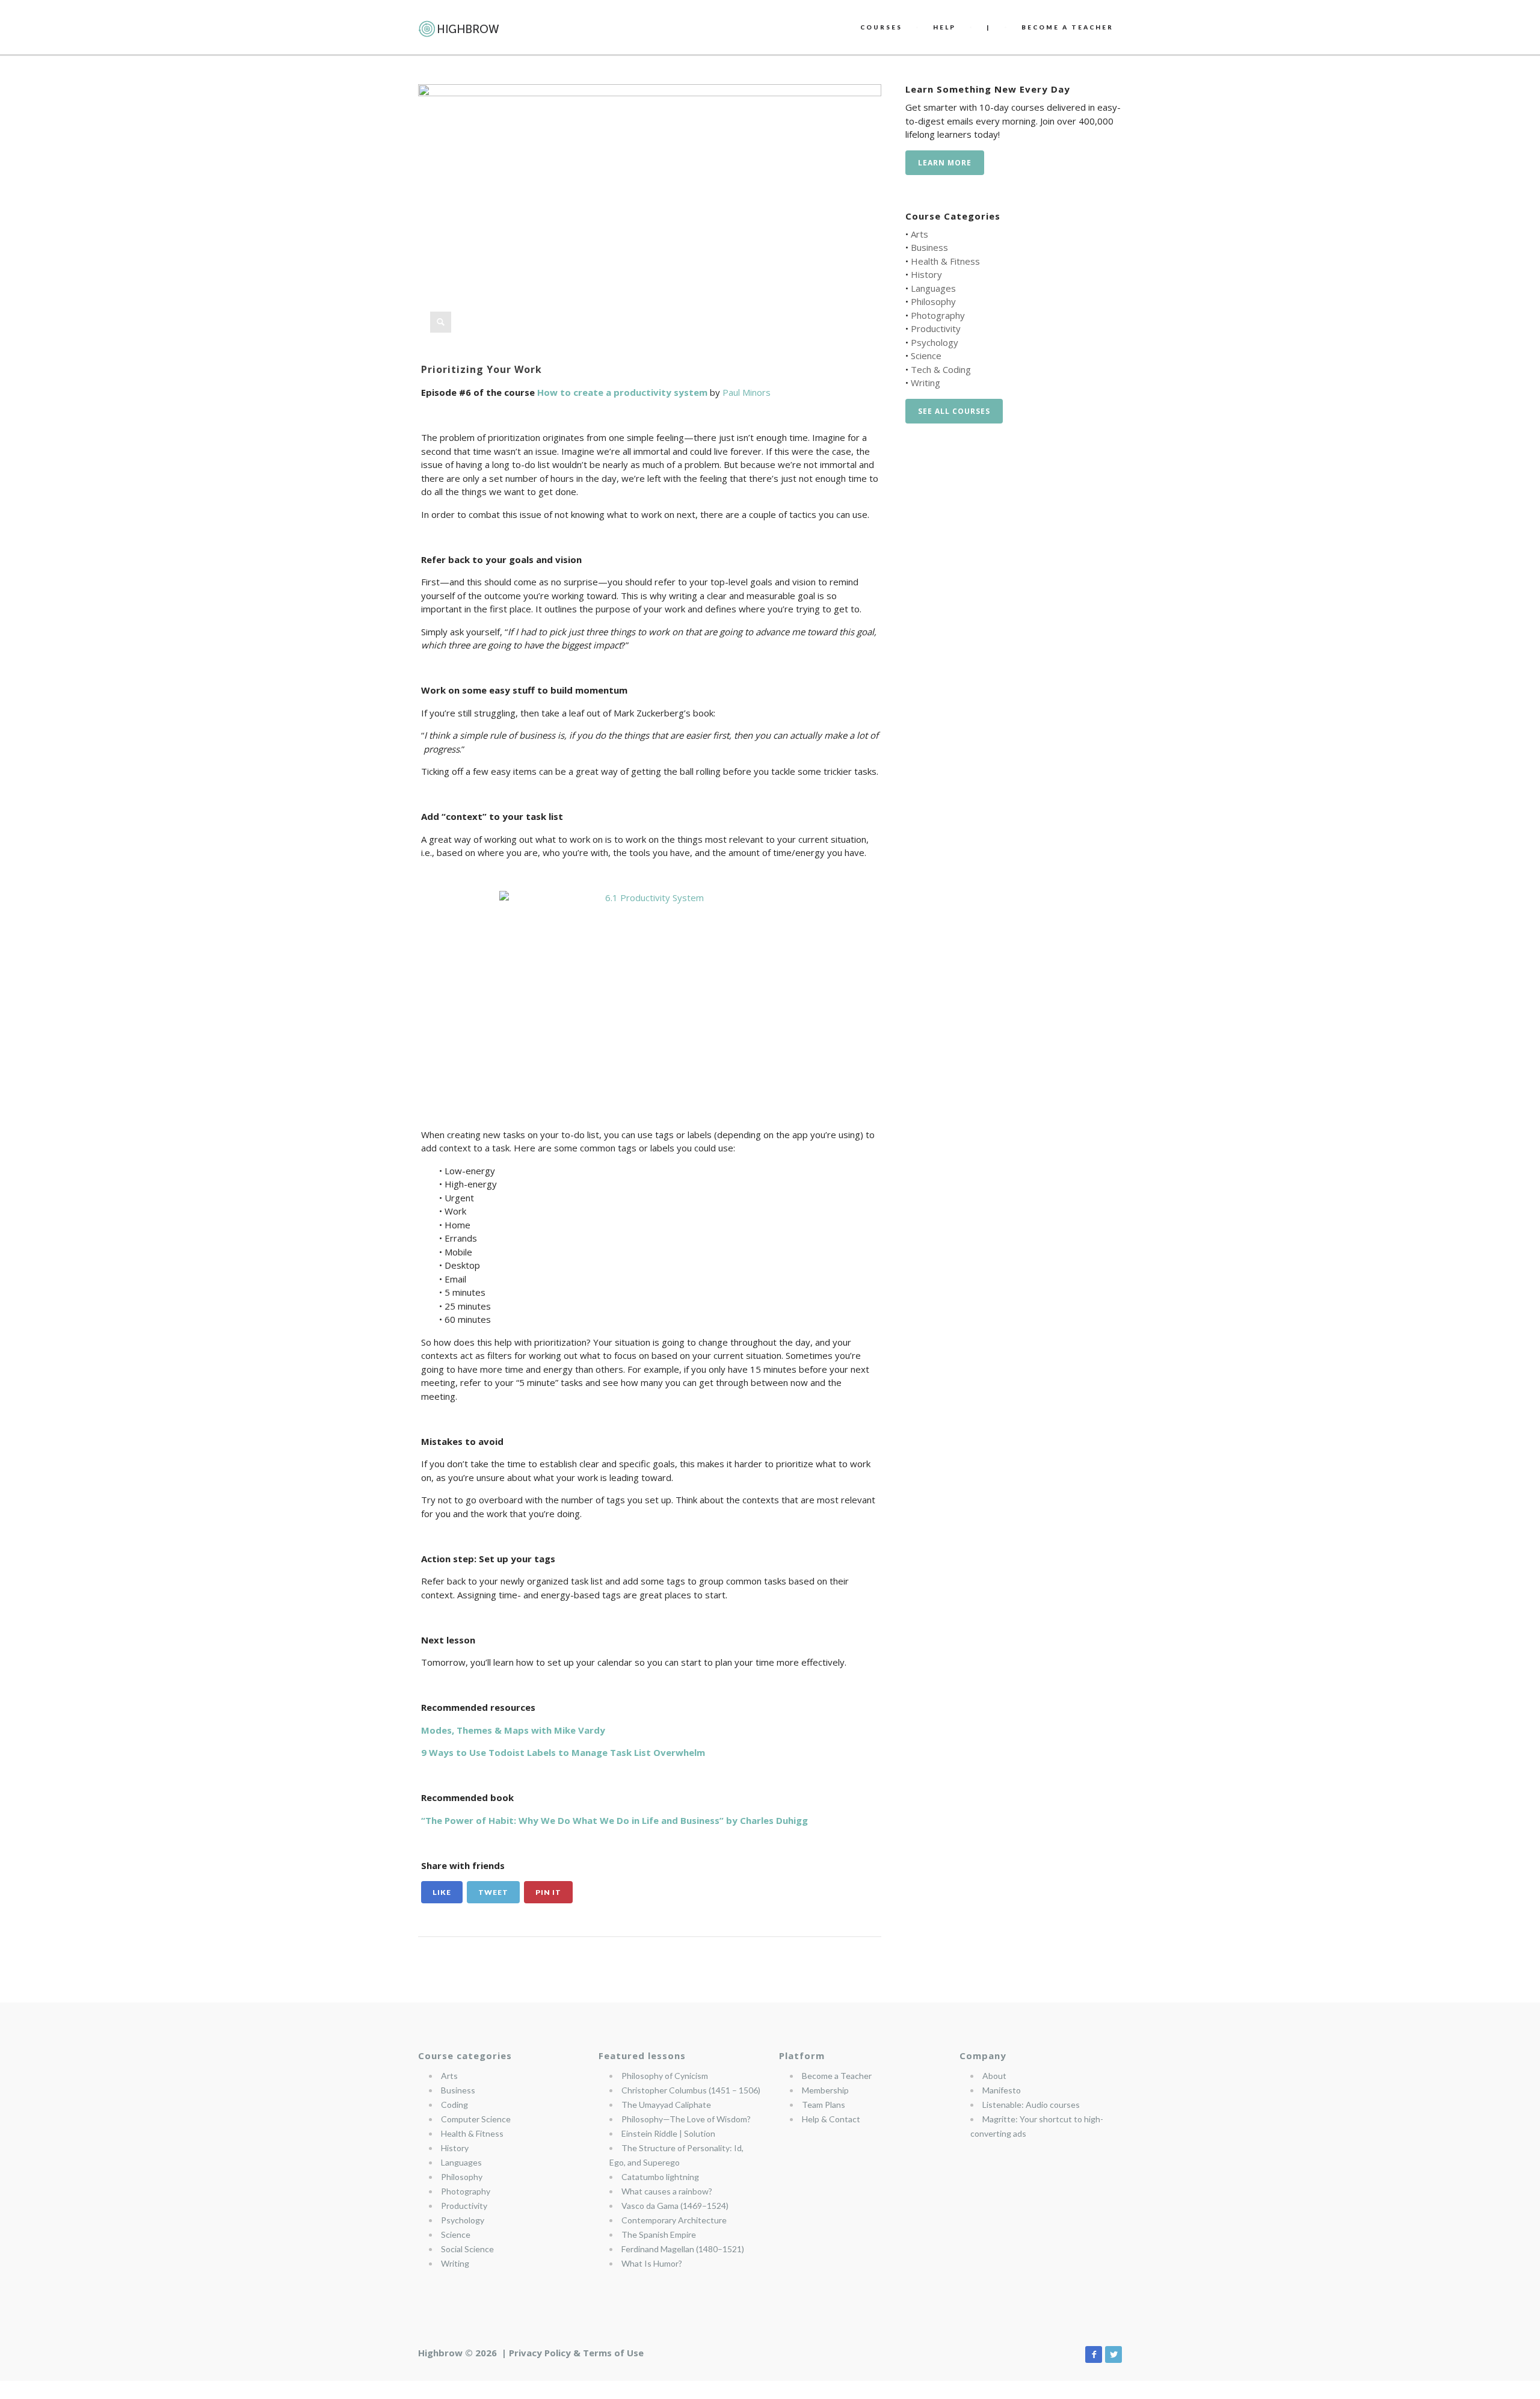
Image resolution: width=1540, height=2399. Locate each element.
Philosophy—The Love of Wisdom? (686, 2119)
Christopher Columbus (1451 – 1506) (691, 2090)
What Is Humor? (652, 2263)
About (994, 2076)
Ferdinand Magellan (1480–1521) (683, 2249)
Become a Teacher (837, 2076)
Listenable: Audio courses (1031, 2105)
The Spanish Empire (659, 2234)
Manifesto (1002, 2090)
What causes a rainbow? (667, 2191)
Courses (881, 27)
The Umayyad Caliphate (666, 2105)
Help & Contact (831, 2119)
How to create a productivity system (622, 392)
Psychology (935, 342)
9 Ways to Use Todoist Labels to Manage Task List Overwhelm (563, 1752)
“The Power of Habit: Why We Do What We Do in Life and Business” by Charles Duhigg (614, 1820)
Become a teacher (1067, 27)
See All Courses (954, 411)
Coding (454, 2105)
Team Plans (824, 2105)
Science (926, 356)
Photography (938, 315)
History (926, 274)
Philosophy (933, 301)
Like (442, 1892)
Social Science (467, 2249)
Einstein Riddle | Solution (668, 2133)
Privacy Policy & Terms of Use (576, 2353)
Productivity (936, 328)
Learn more (945, 163)
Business (929, 247)
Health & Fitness (945, 261)
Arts (919, 234)
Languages (933, 288)
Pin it (548, 1892)
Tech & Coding (941, 369)
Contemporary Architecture (674, 2220)
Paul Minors (747, 392)
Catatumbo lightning (660, 2177)
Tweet (493, 1892)
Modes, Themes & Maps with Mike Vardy (513, 1730)
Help (944, 27)
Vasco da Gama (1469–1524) (675, 2206)
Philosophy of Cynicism (665, 2076)
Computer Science (476, 2119)
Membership (825, 2090)
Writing (926, 383)
